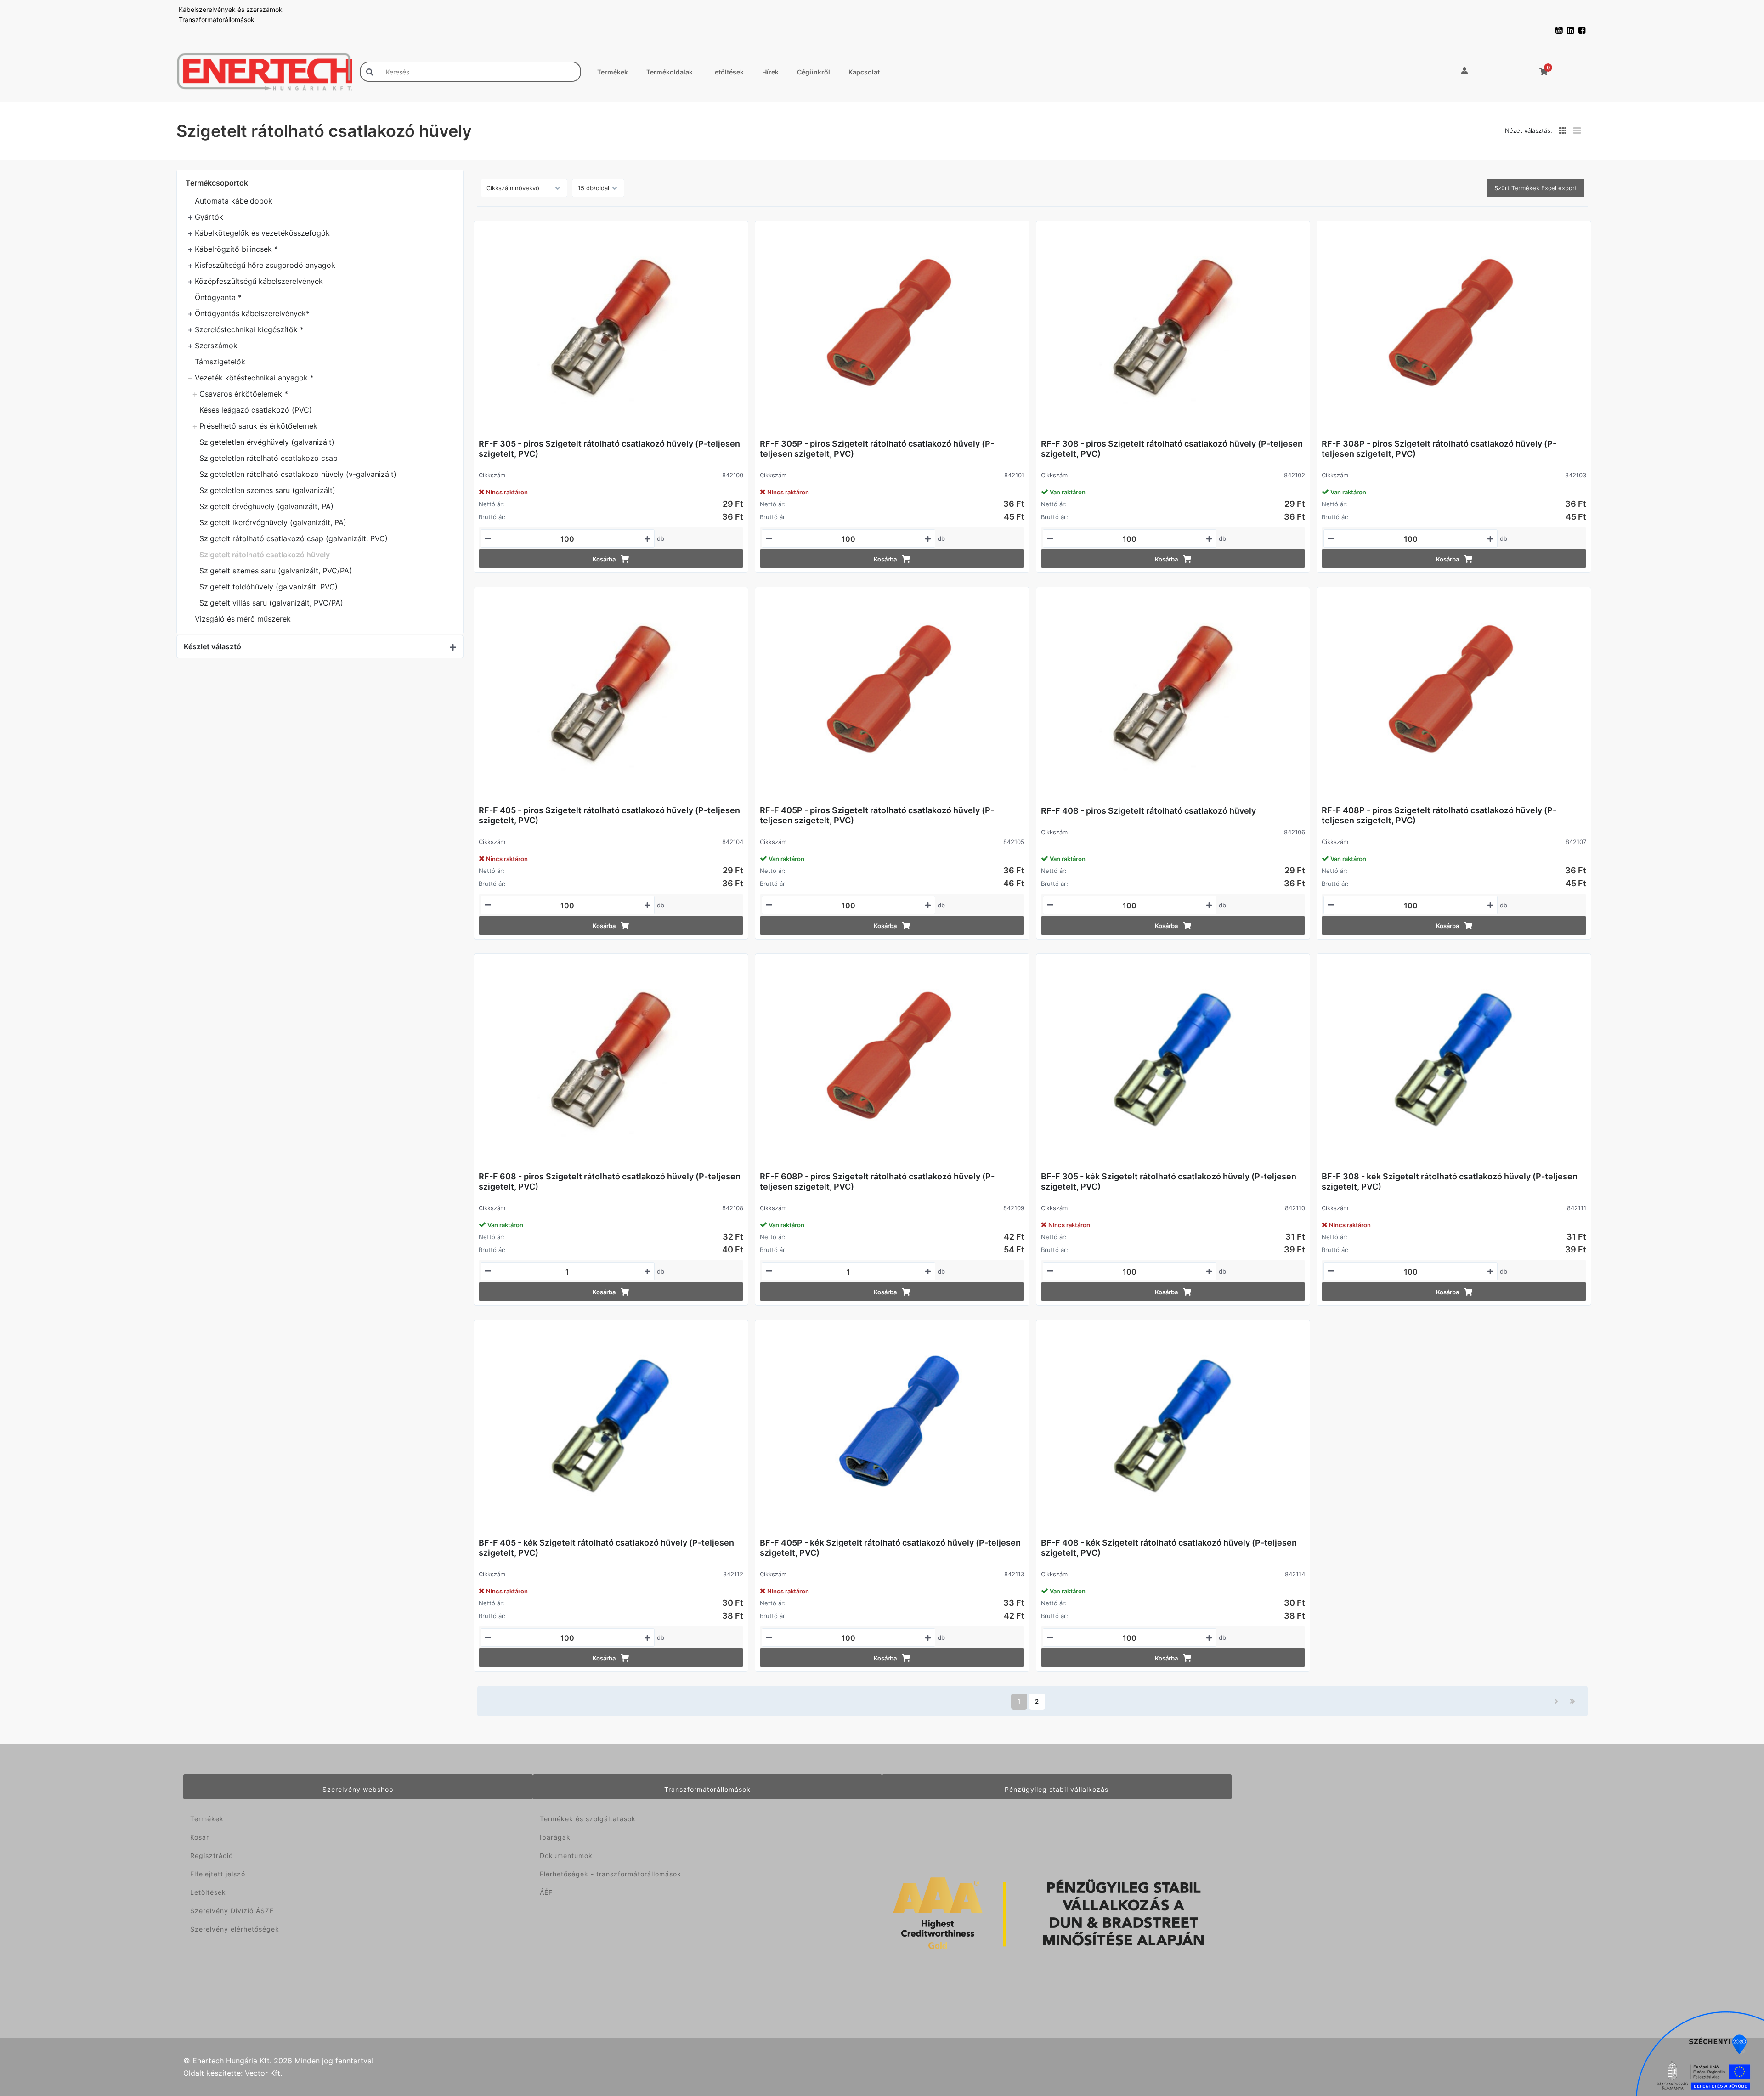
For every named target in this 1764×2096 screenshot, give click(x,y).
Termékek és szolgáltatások (588, 1819)
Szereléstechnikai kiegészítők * (249, 329)
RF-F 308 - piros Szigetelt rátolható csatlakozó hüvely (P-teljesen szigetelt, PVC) (1172, 449)
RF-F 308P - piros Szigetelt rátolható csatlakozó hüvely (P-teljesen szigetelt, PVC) (1439, 449)
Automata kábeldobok (234, 201)
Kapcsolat (864, 72)
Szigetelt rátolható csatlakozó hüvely (265, 555)
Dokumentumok (566, 1855)
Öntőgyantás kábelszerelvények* (252, 313)
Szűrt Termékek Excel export (1536, 188)
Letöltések (727, 72)
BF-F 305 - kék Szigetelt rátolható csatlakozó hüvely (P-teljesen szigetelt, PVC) (1169, 1181)
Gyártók (209, 217)
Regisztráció (212, 1855)
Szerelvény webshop (358, 1789)
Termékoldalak (670, 72)
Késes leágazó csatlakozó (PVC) (256, 410)
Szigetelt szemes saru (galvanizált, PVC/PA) (276, 571)
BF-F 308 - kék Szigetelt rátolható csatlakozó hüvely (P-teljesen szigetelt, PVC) (1450, 1181)
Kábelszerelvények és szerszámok (231, 9)
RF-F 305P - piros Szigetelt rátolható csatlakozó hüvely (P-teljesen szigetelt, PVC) (877, 449)
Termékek (613, 72)
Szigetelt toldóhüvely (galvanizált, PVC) (269, 587)
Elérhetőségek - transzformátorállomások (611, 1874)
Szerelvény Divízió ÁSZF (232, 1911)
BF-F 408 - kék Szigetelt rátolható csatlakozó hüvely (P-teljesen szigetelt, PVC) (1169, 1548)
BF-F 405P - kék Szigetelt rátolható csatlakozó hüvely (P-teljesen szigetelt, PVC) (890, 1548)
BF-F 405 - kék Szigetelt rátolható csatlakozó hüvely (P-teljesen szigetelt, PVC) (606, 1548)
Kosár (200, 1837)
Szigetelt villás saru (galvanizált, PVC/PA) (271, 603)
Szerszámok (216, 346)
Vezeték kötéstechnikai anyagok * (254, 378)
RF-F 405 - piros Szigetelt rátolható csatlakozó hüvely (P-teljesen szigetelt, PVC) (609, 815)
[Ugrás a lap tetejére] (1736, 2040)
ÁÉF (546, 1892)
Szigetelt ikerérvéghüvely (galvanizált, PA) (273, 522)
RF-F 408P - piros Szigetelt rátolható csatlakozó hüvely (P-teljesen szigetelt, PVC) (1439, 815)
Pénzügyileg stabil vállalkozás (1057, 1789)
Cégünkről (814, 72)
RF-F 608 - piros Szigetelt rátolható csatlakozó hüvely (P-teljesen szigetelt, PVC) (610, 1181)
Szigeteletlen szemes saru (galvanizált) (267, 490)
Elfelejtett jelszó (218, 1874)
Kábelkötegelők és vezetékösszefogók (262, 233)
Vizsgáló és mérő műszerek (243, 619)
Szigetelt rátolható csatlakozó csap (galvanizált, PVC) (294, 538)
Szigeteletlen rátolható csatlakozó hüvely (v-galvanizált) (298, 474)
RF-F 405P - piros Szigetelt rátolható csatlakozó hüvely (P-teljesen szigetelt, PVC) (877, 815)
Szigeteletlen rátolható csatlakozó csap (269, 458)
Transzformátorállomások (217, 20)
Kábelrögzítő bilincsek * (236, 249)
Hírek (770, 72)
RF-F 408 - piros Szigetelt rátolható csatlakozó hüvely (1148, 811)
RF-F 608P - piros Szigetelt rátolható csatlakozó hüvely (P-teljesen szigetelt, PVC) (877, 1181)
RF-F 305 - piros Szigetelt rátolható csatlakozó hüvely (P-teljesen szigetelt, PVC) (609, 449)
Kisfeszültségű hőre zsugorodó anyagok (265, 265)
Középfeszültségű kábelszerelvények (259, 281)
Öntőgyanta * (218, 297)
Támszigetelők (220, 362)
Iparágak (555, 1837)
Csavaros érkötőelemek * (244, 394)
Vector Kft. (263, 2073)
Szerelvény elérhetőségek (235, 1929)
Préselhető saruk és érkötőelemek (258, 426)
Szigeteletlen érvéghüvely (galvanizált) (267, 442)
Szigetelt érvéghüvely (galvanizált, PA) (266, 506)
